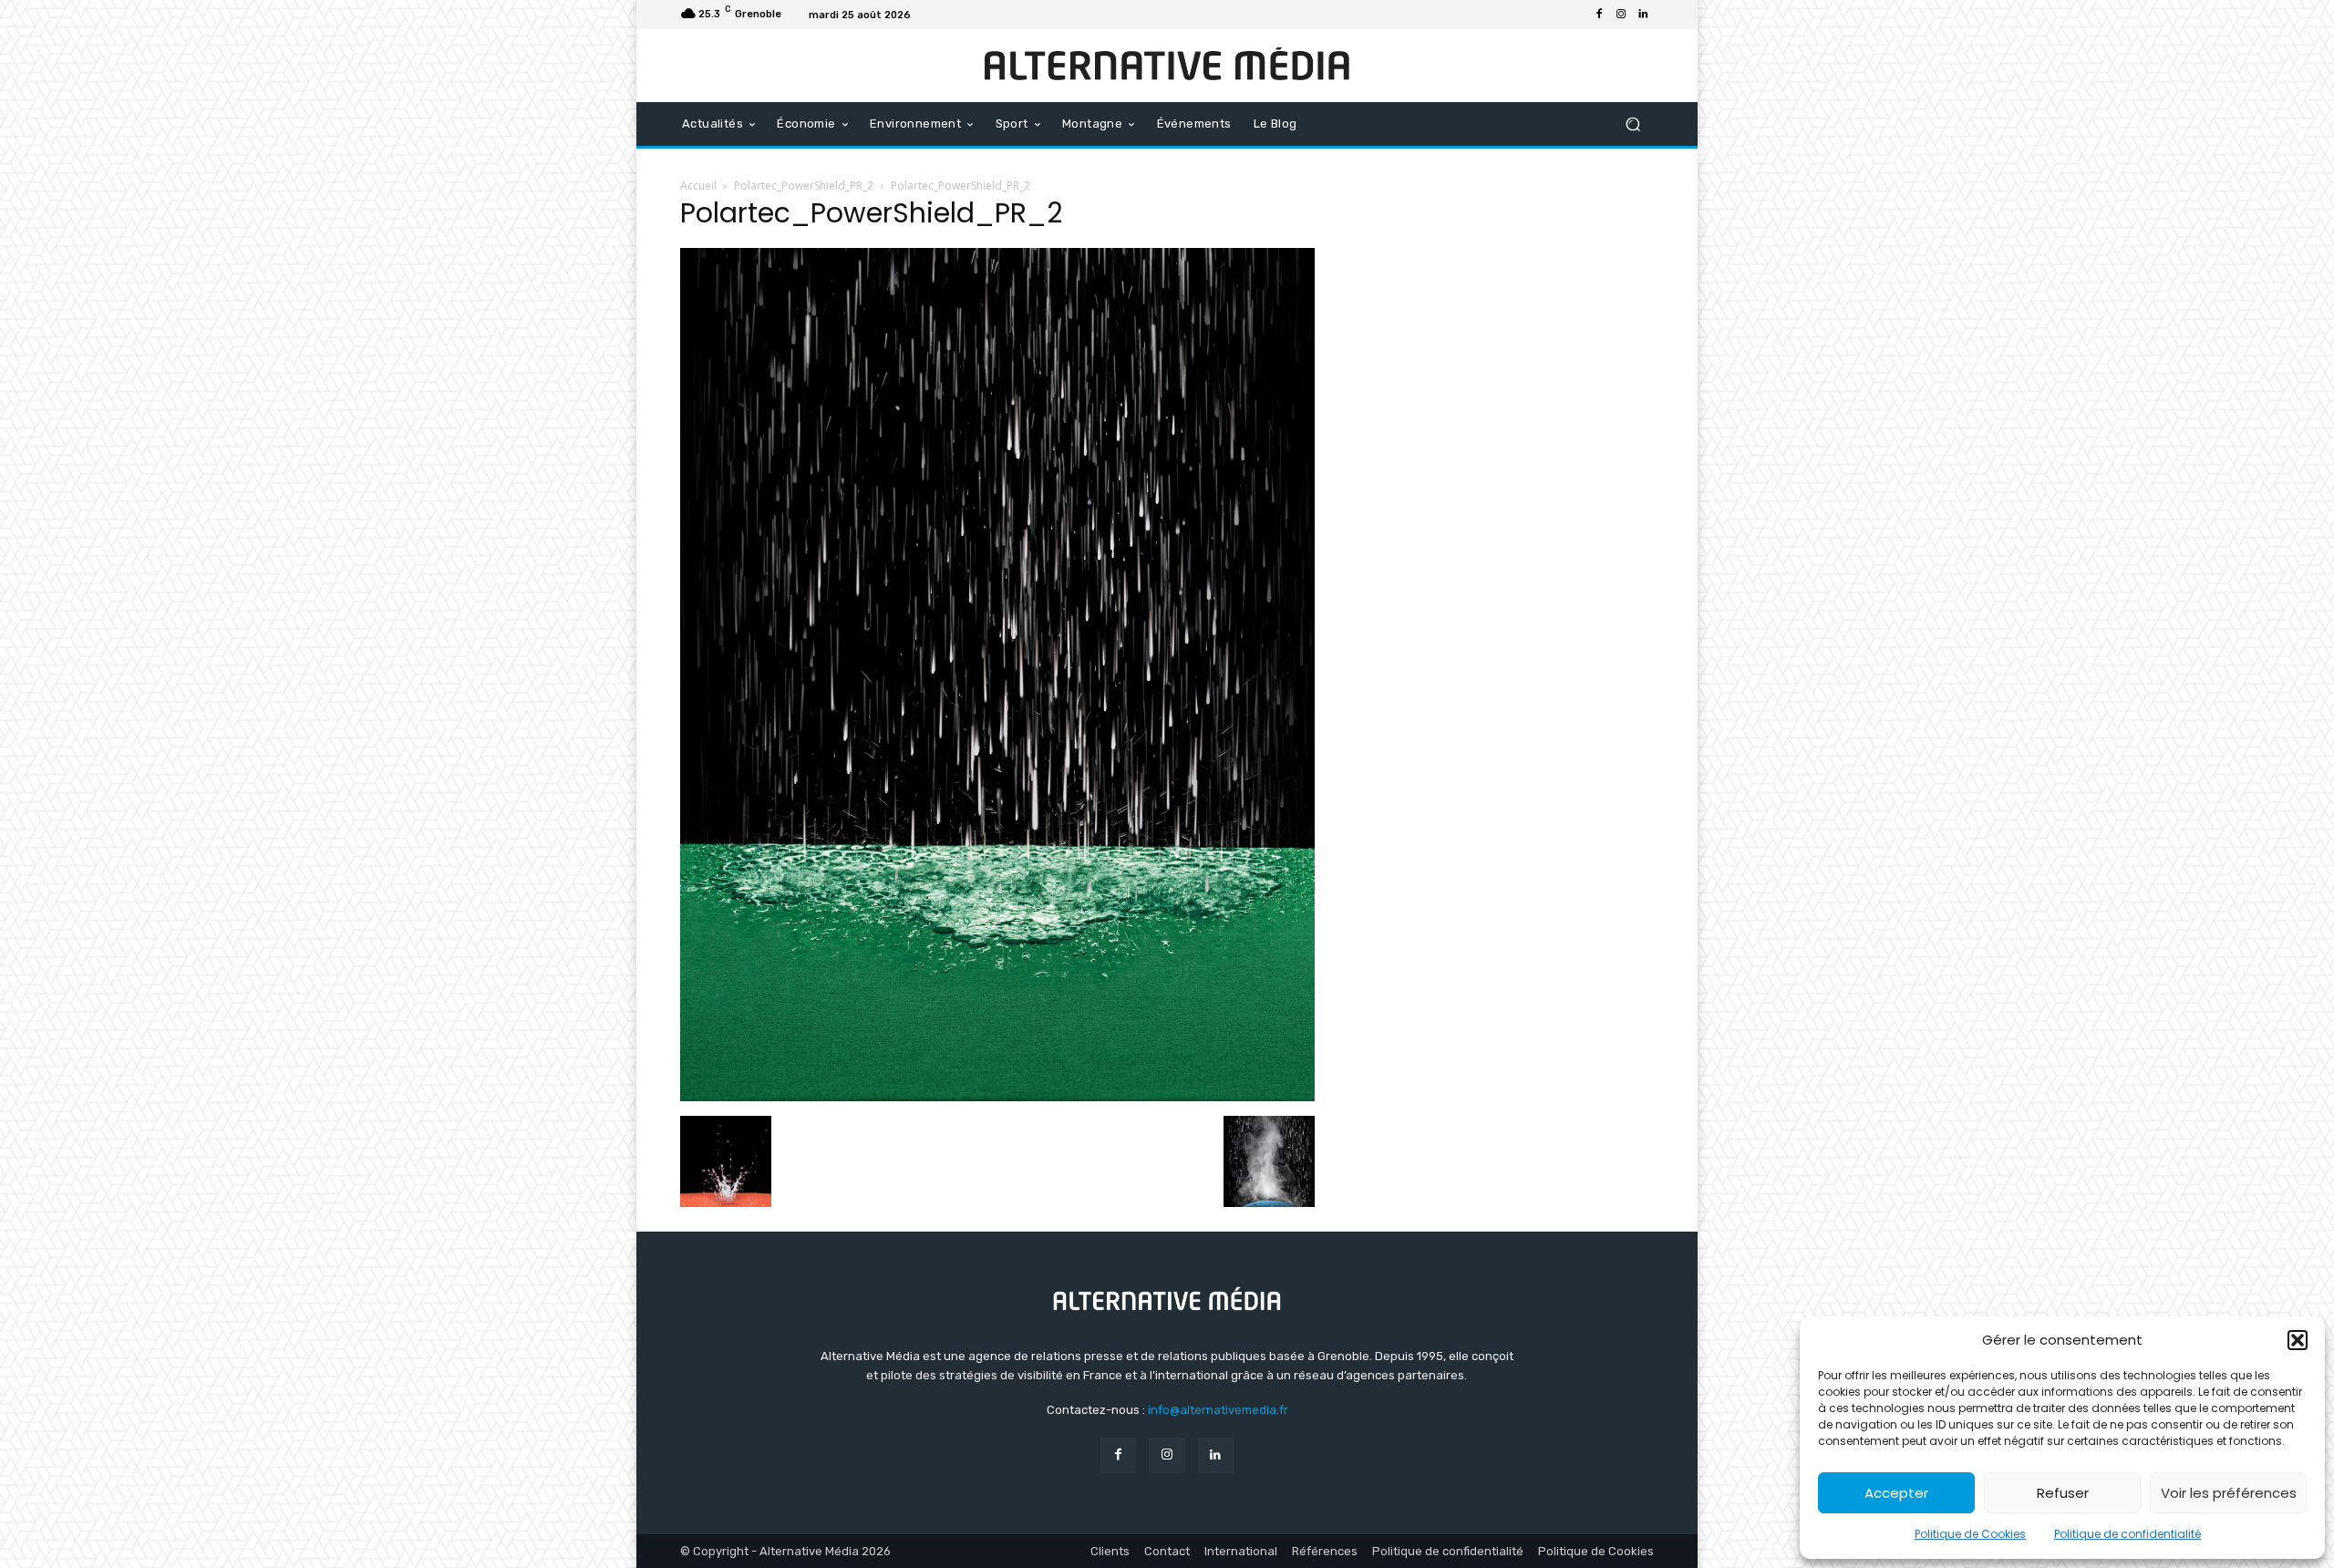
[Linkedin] (1643, 15)
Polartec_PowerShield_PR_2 (804, 186)
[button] (2298, 1340)
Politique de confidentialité (2127, 1534)
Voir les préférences (2229, 1493)
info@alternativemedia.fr (1218, 1410)
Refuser (2063, 1493)
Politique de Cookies (1970, 1534)
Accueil (698, 186)
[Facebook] (1599, 15)
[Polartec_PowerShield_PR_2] (997, 1097)
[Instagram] (1621, 15)
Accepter (1896, 1493)
